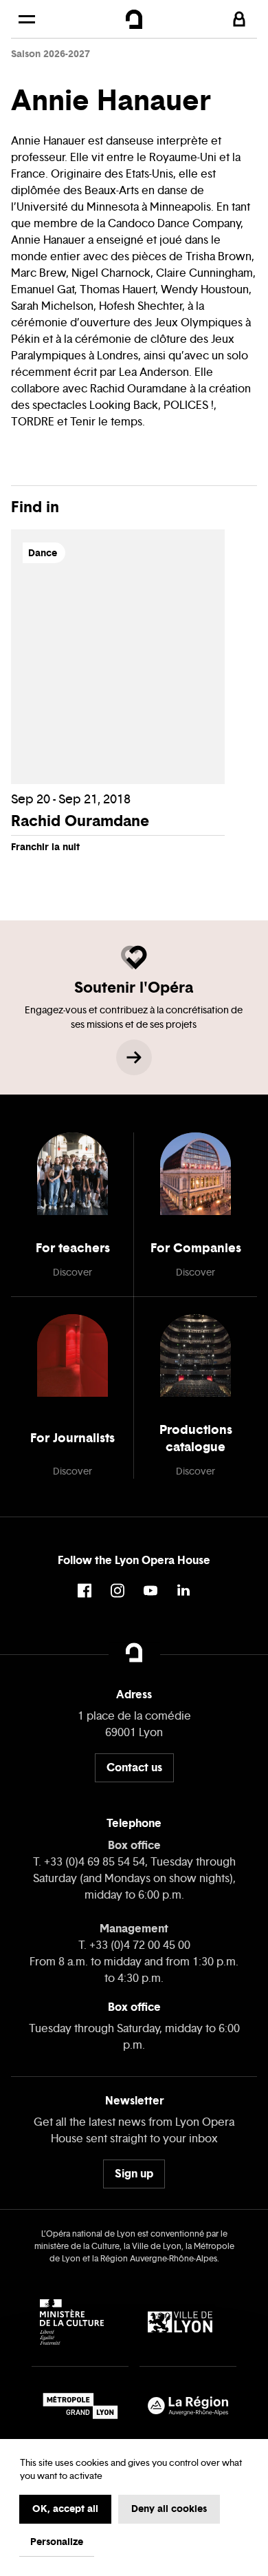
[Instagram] (118, 1591)
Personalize (57, 2542)
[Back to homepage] (134, 19)
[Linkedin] (183, 1591)
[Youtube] (150, 1591)
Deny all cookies (169, 2509)
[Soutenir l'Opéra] (134, 1057)
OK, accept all (65, 2509)
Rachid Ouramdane (80, 821)
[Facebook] (85, 1591)
